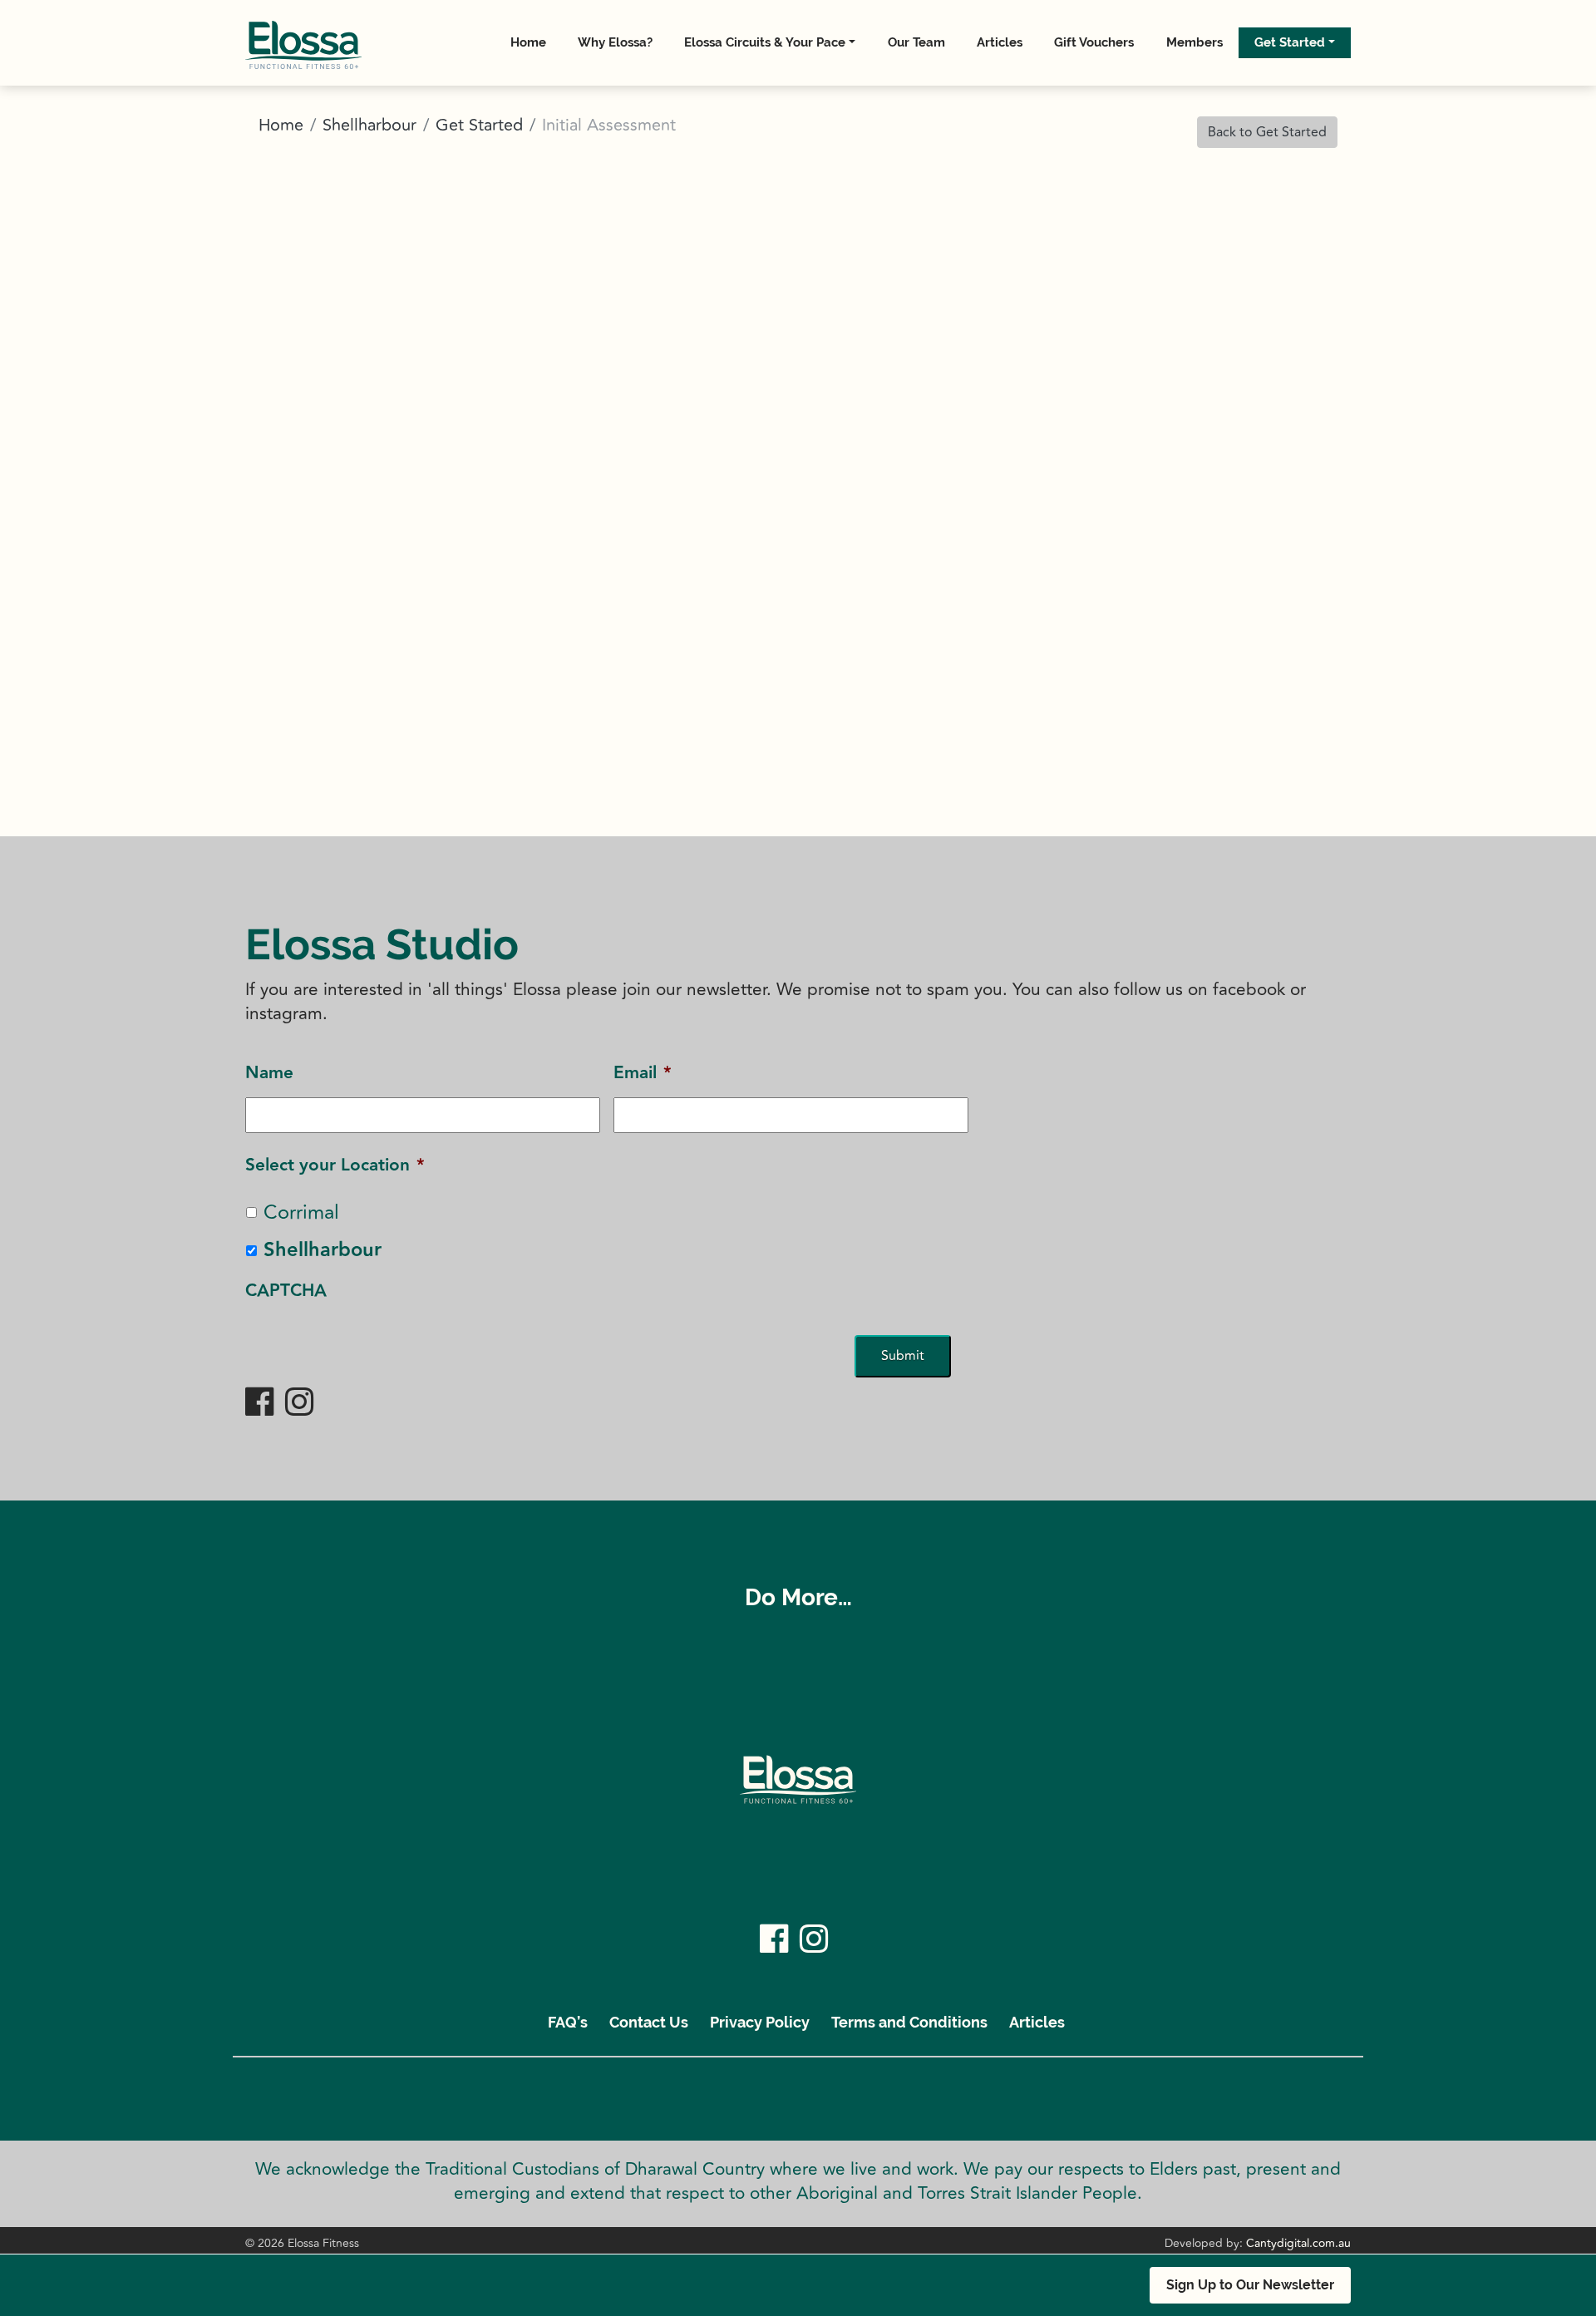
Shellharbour (369, 125)
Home (528, 42)
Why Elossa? (615, 42)
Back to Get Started (1267, 132)
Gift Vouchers (1094, 42)
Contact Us (649, 2022)
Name (269, 1073)
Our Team (916, 42)
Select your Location (335, 1165)
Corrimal (301, 1212)
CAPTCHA (286, 1291)
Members (1195, 42)
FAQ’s (568, 2022)
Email (643, 1073)
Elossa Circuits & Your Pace (765, 42)
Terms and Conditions (909, 2022)
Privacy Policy (760, 2022)
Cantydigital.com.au (1298, 2243)
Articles (1000, 42)
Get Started (1290, 42)
